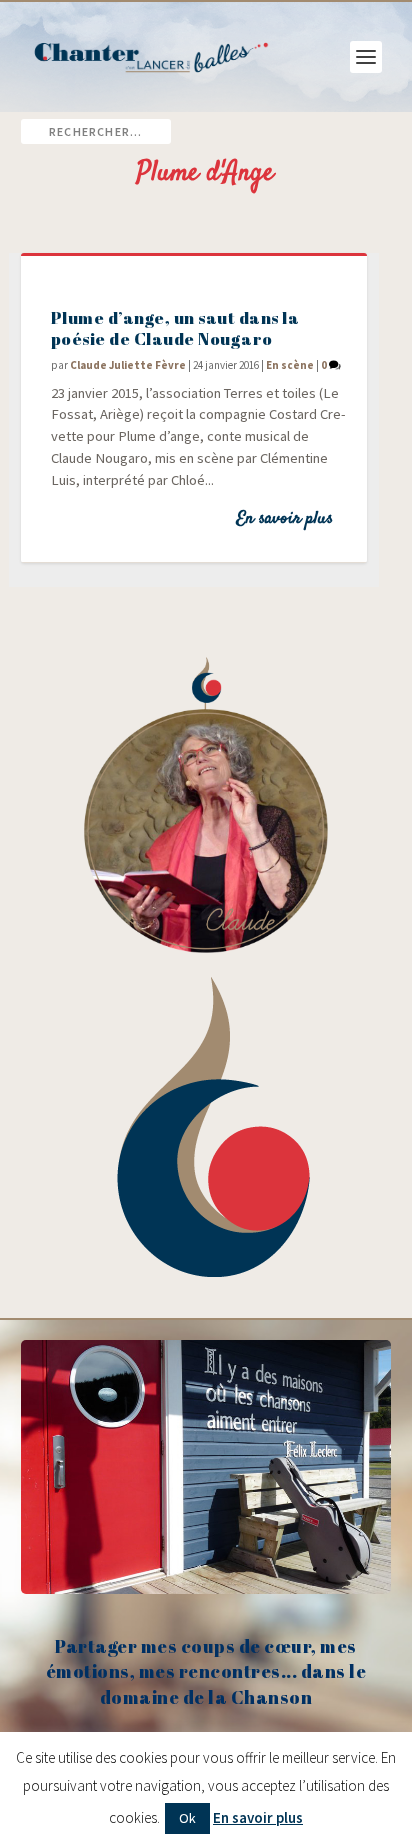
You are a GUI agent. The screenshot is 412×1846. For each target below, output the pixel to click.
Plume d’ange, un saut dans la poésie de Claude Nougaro (175, 328)
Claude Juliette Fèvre (128, 365)
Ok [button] (187, 1818)
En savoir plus (284, 519)
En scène (290, 365)
